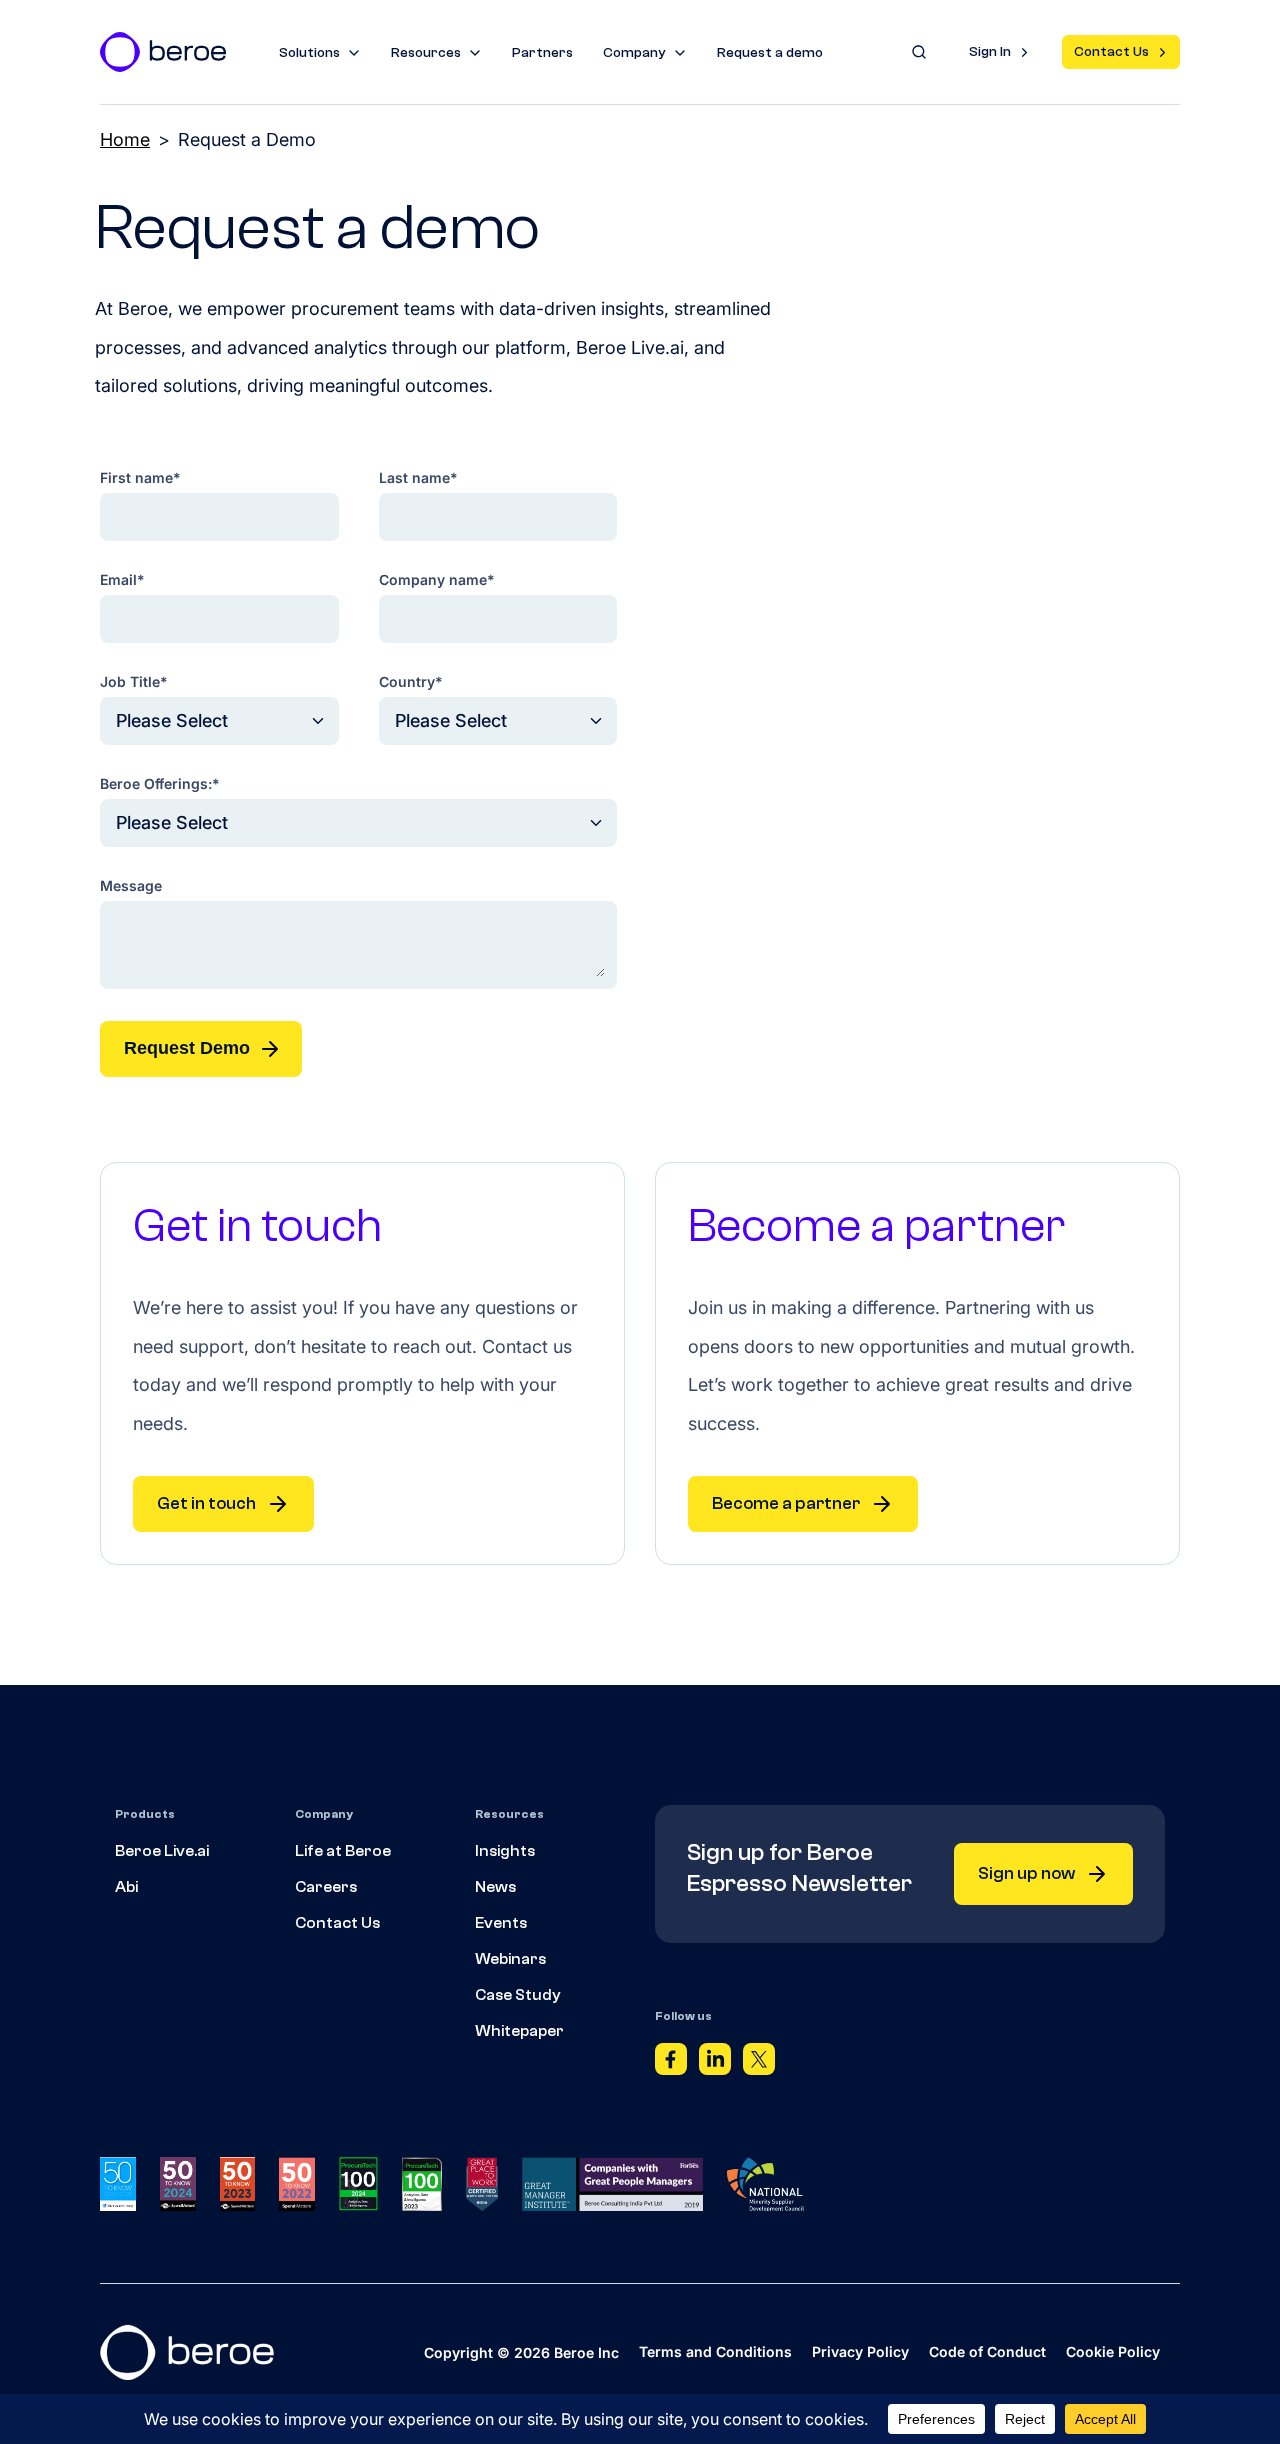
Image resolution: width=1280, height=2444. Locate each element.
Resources (426, 53)
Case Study (518, 1995)
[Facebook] (671, 2064)
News (495, 1887)
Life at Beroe (343, 1851)
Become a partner (786, 1503)
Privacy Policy (860, 2351)
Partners (542, 53)
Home (125, 139)
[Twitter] (759, 2064)
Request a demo (770, 53)
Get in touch (206, 1503)
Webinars (510, 1959)
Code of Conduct (987, 2351)
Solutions (309, 53)
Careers (326, 1887)
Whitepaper (519, 2031)
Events (501, 1923)
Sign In (990, 52)
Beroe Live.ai (162, 1851)
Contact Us (1111, 52)
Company (634, 53)
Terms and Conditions (715, 2351)
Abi (126, 1887)
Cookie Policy (1113, 2351)
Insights (505, 1851)
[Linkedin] (715, 2064)
